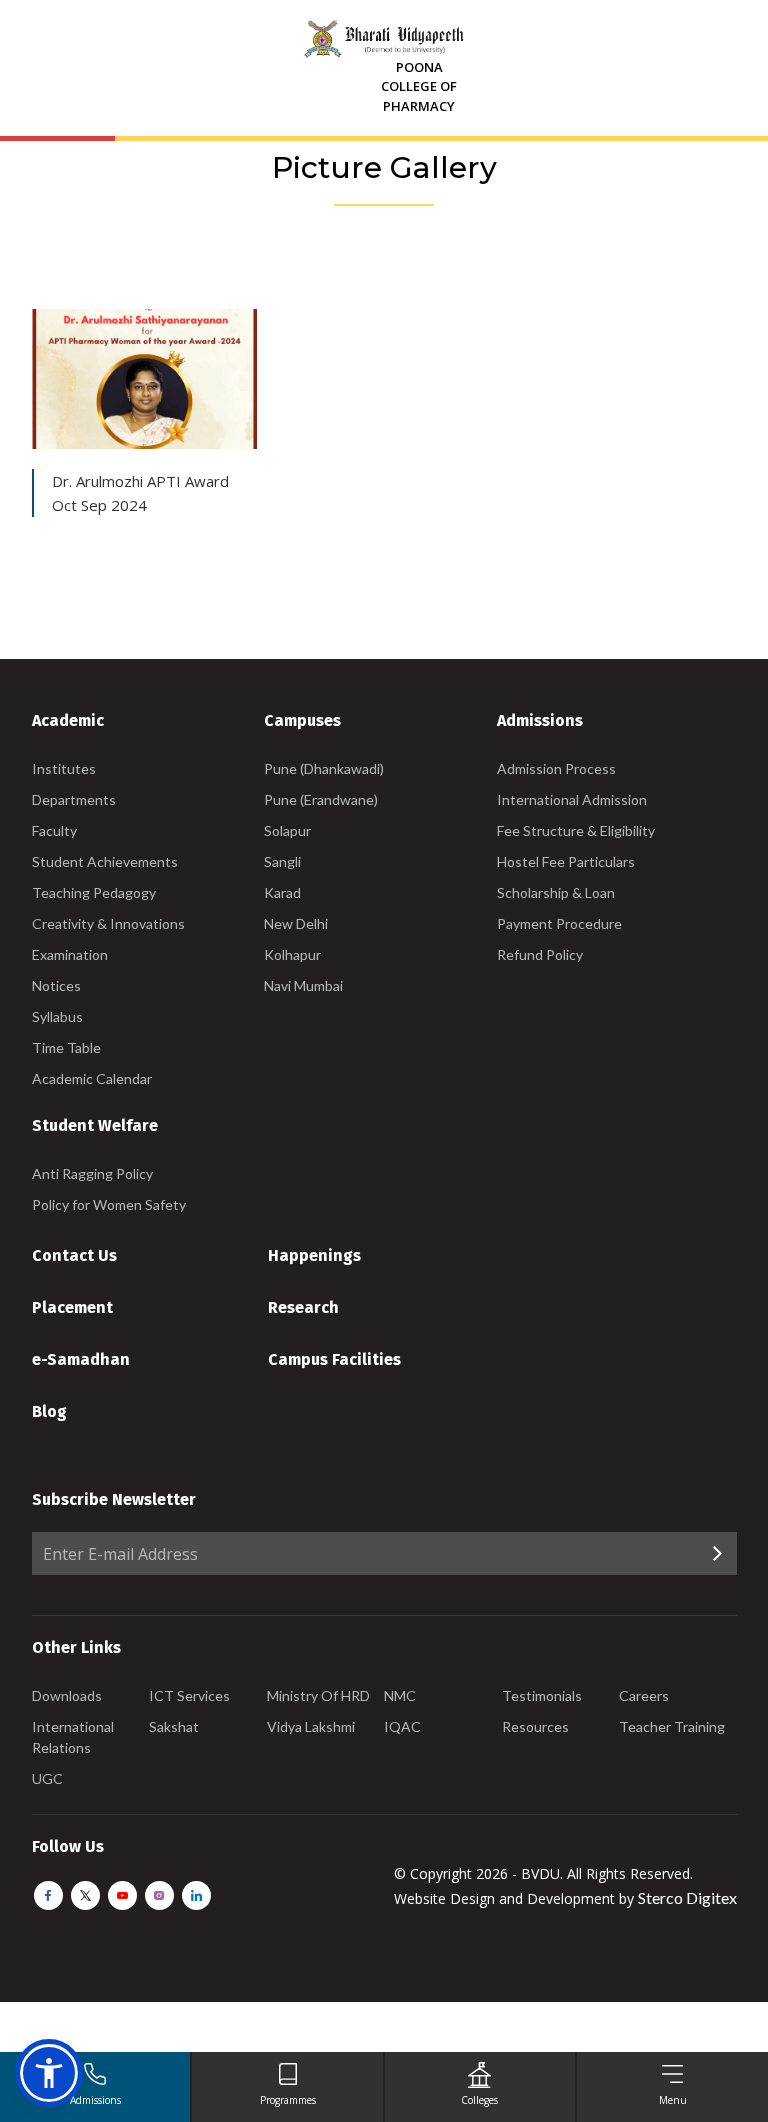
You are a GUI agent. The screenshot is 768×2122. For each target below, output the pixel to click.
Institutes (64, 768)
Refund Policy (540, 954)
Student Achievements (105, 861)
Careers (644, 1695)
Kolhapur (292, 954)
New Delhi (296, 923)
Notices (56, 985)
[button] (49, 2073)
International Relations (73, 1737)
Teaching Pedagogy (94, 892)
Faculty (54, 830)
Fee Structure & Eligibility (576, 830)
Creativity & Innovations (108, 923)
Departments (74, 799)
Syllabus (57, 1016)
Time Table (66, 1047)
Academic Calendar (92, 1078)
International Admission (572, 799)
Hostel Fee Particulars (566, 861)
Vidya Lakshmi (311, 1726)
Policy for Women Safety (109, 1204)
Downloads (67, 1695)
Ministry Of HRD (318, 1695)
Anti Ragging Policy (92, 1173)
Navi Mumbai (303, 985)
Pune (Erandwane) (321, 799)
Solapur (287, 830)
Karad (282, 892)
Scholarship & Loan (556, 892)
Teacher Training (672, 1726)
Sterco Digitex (687, 1897)
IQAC (402, 1726)
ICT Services (189, 1695)
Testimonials (542, 1695)
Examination (70, 954)
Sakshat (174, 1726)
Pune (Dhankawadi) (324, 768)
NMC (400, 1695)
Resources (535, 1726)
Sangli (282, 861)
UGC (47, 1778)
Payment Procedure (559, 923)
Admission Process (556, 768)
